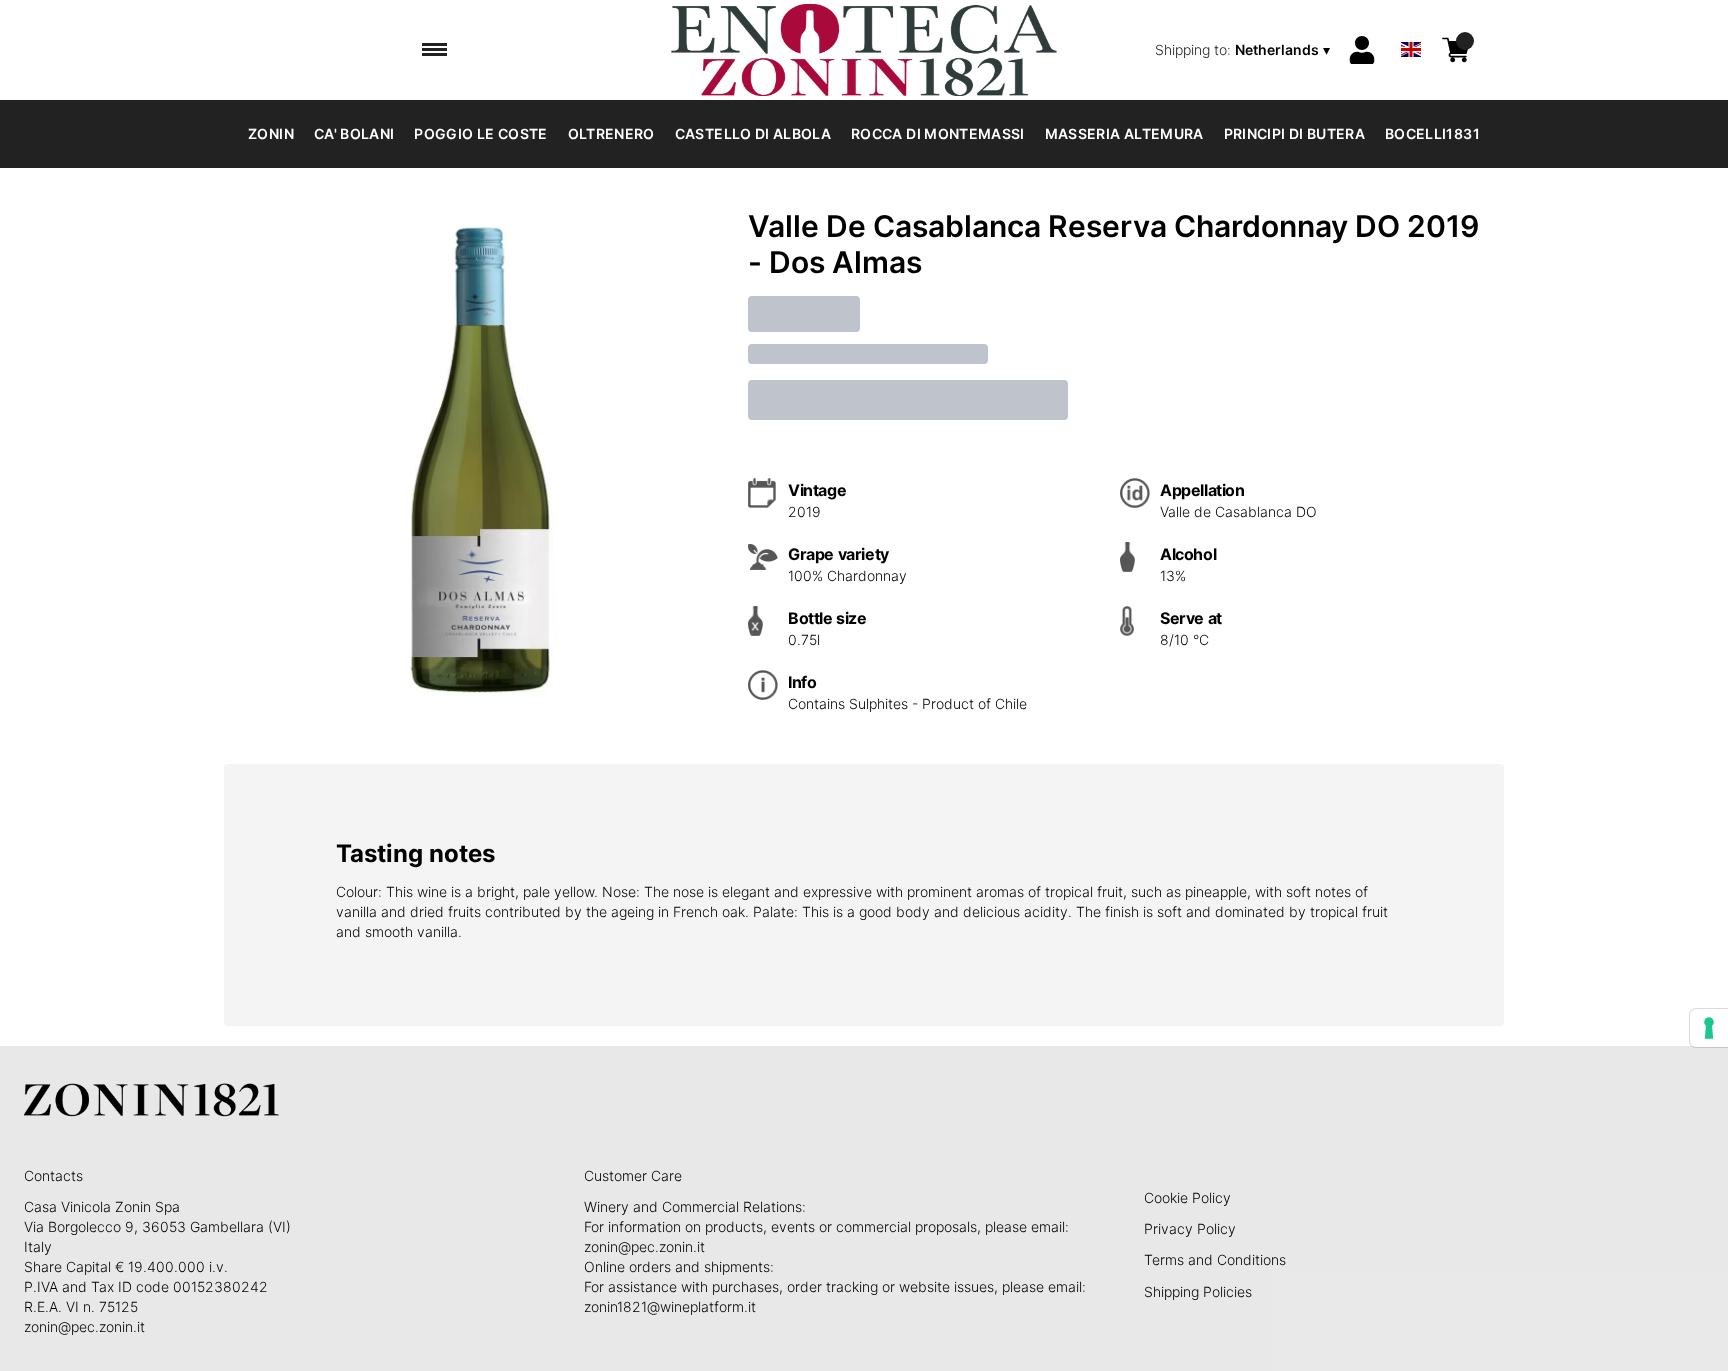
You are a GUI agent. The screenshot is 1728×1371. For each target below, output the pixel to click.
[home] (863, 50)
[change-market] (1244, 50)
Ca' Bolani (354, 133)
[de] (1411, 23)
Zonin (271, 133)
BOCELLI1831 (1432, 133)
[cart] (1456, 50)
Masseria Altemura (1124, 133)
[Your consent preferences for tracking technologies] (1709, 1028)
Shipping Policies (1198, 1291)
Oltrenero (611, 133)
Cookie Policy (1187, 1197)
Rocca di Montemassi (938, 133)
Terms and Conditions (1215, 1259)
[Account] (1362, 50)
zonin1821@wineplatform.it (670, 1306)
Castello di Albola (753, 133)
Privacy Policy (1190, 1228)
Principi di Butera (1294, 133)
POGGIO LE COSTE (480, 133)
